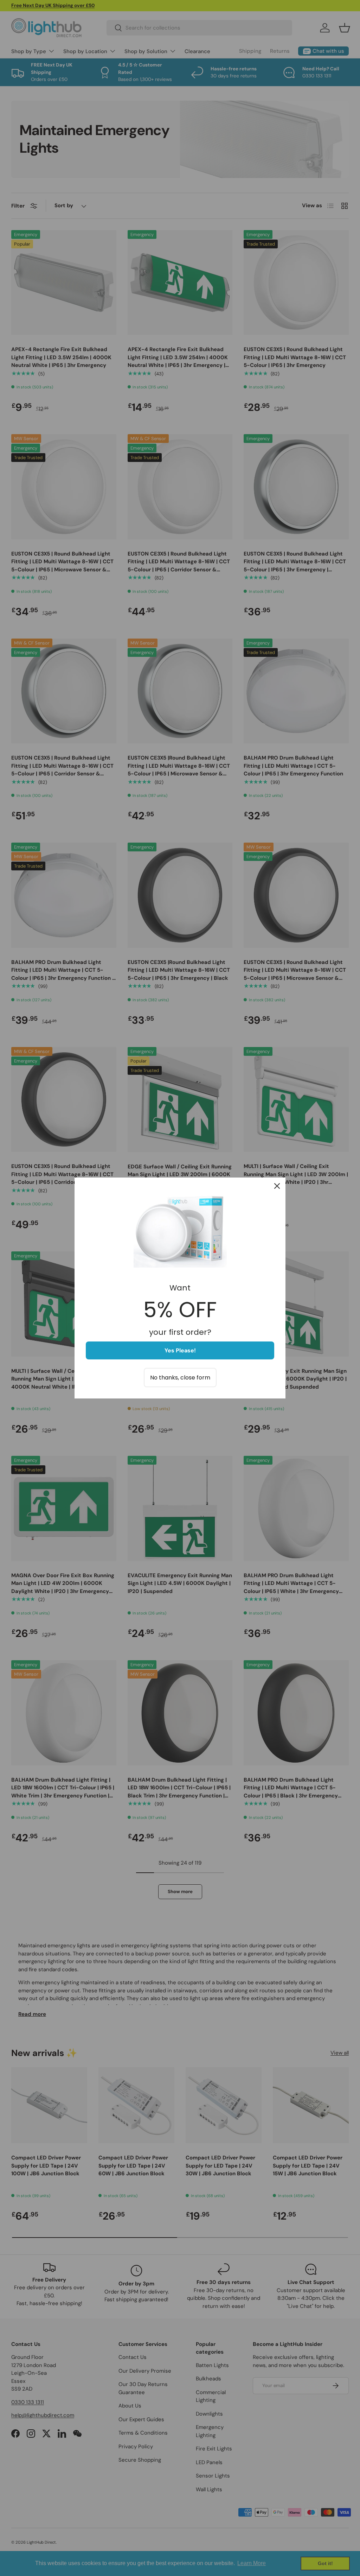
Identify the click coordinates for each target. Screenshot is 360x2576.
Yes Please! (180, 1350)
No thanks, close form (180, 1378)
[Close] (277, 1186)
